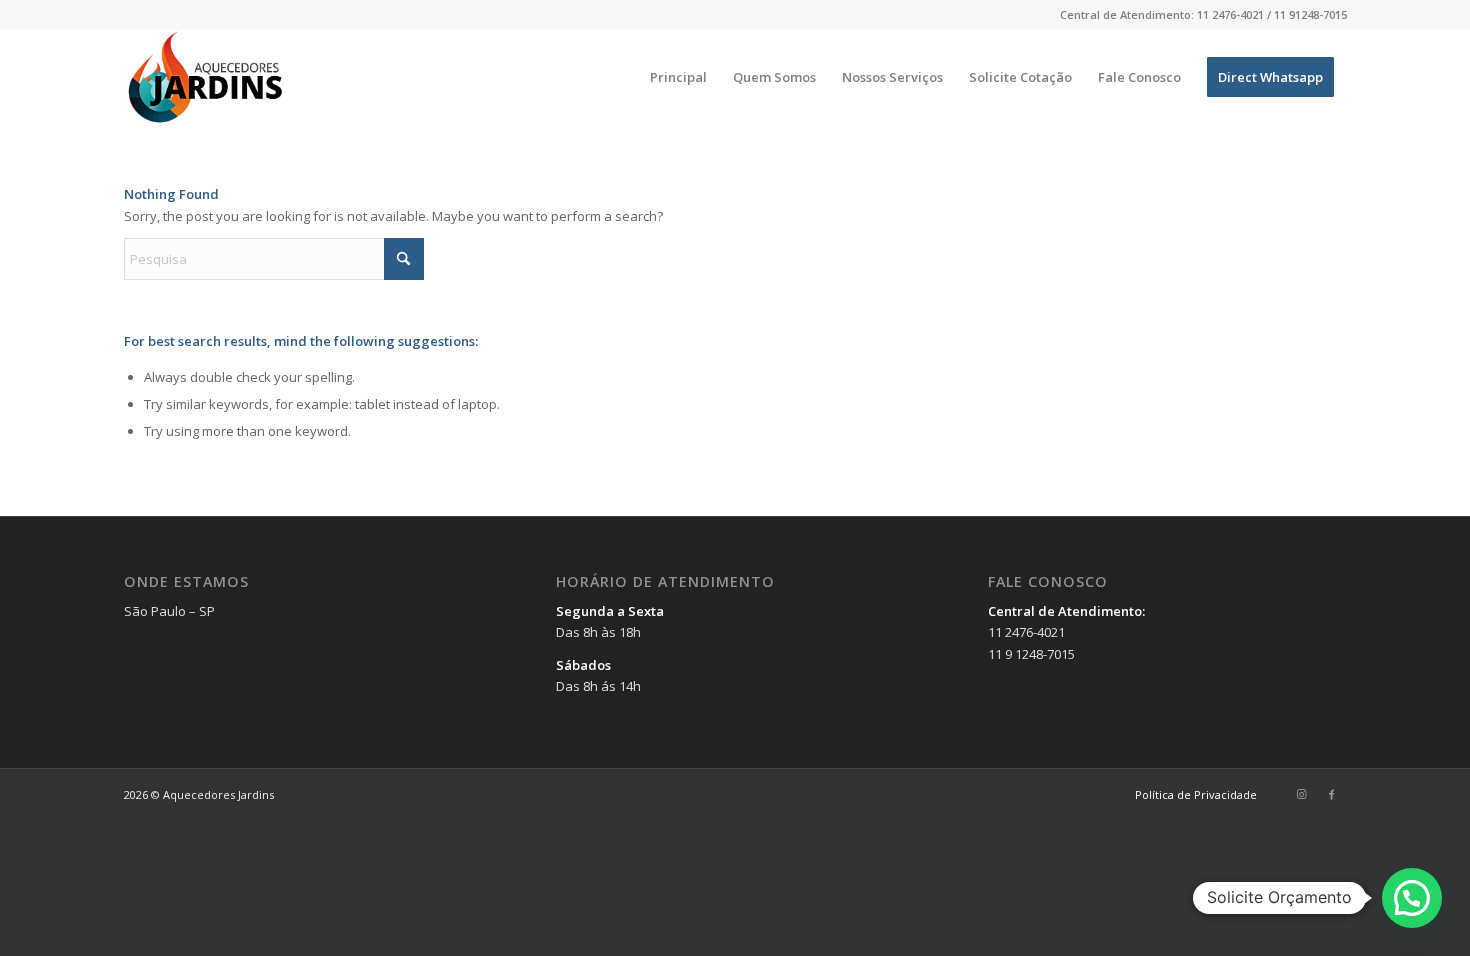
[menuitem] (678, 77)
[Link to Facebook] (1332, 794)
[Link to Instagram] (1302, 794)
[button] (1412, 898)
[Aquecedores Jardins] (208, 77)
